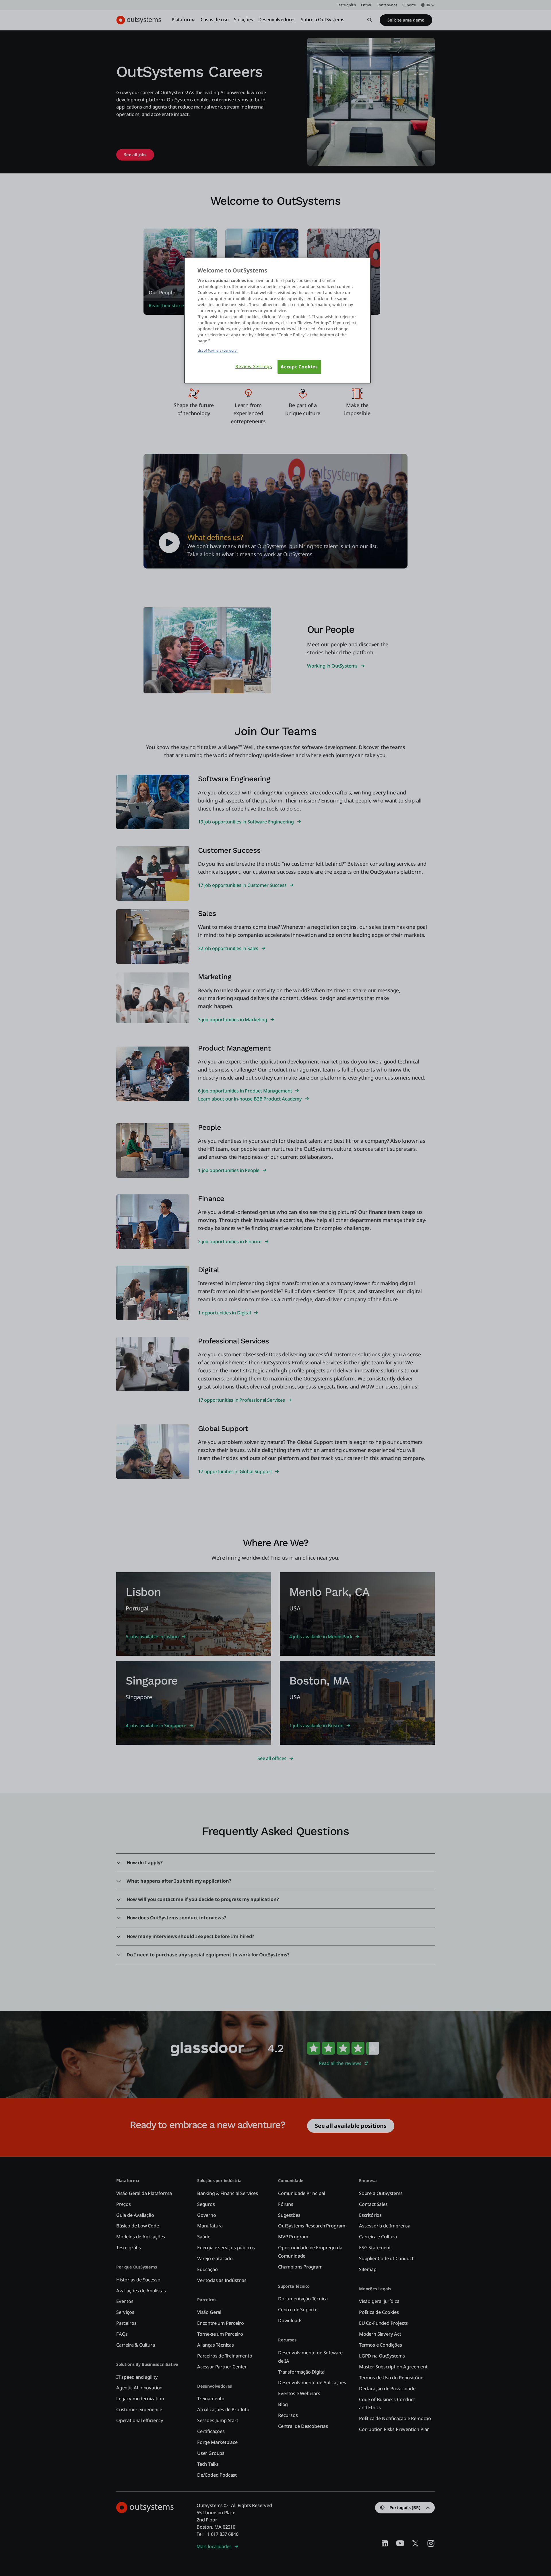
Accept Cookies (299, 367)
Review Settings (254, 367)
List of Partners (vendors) (218, 350)
